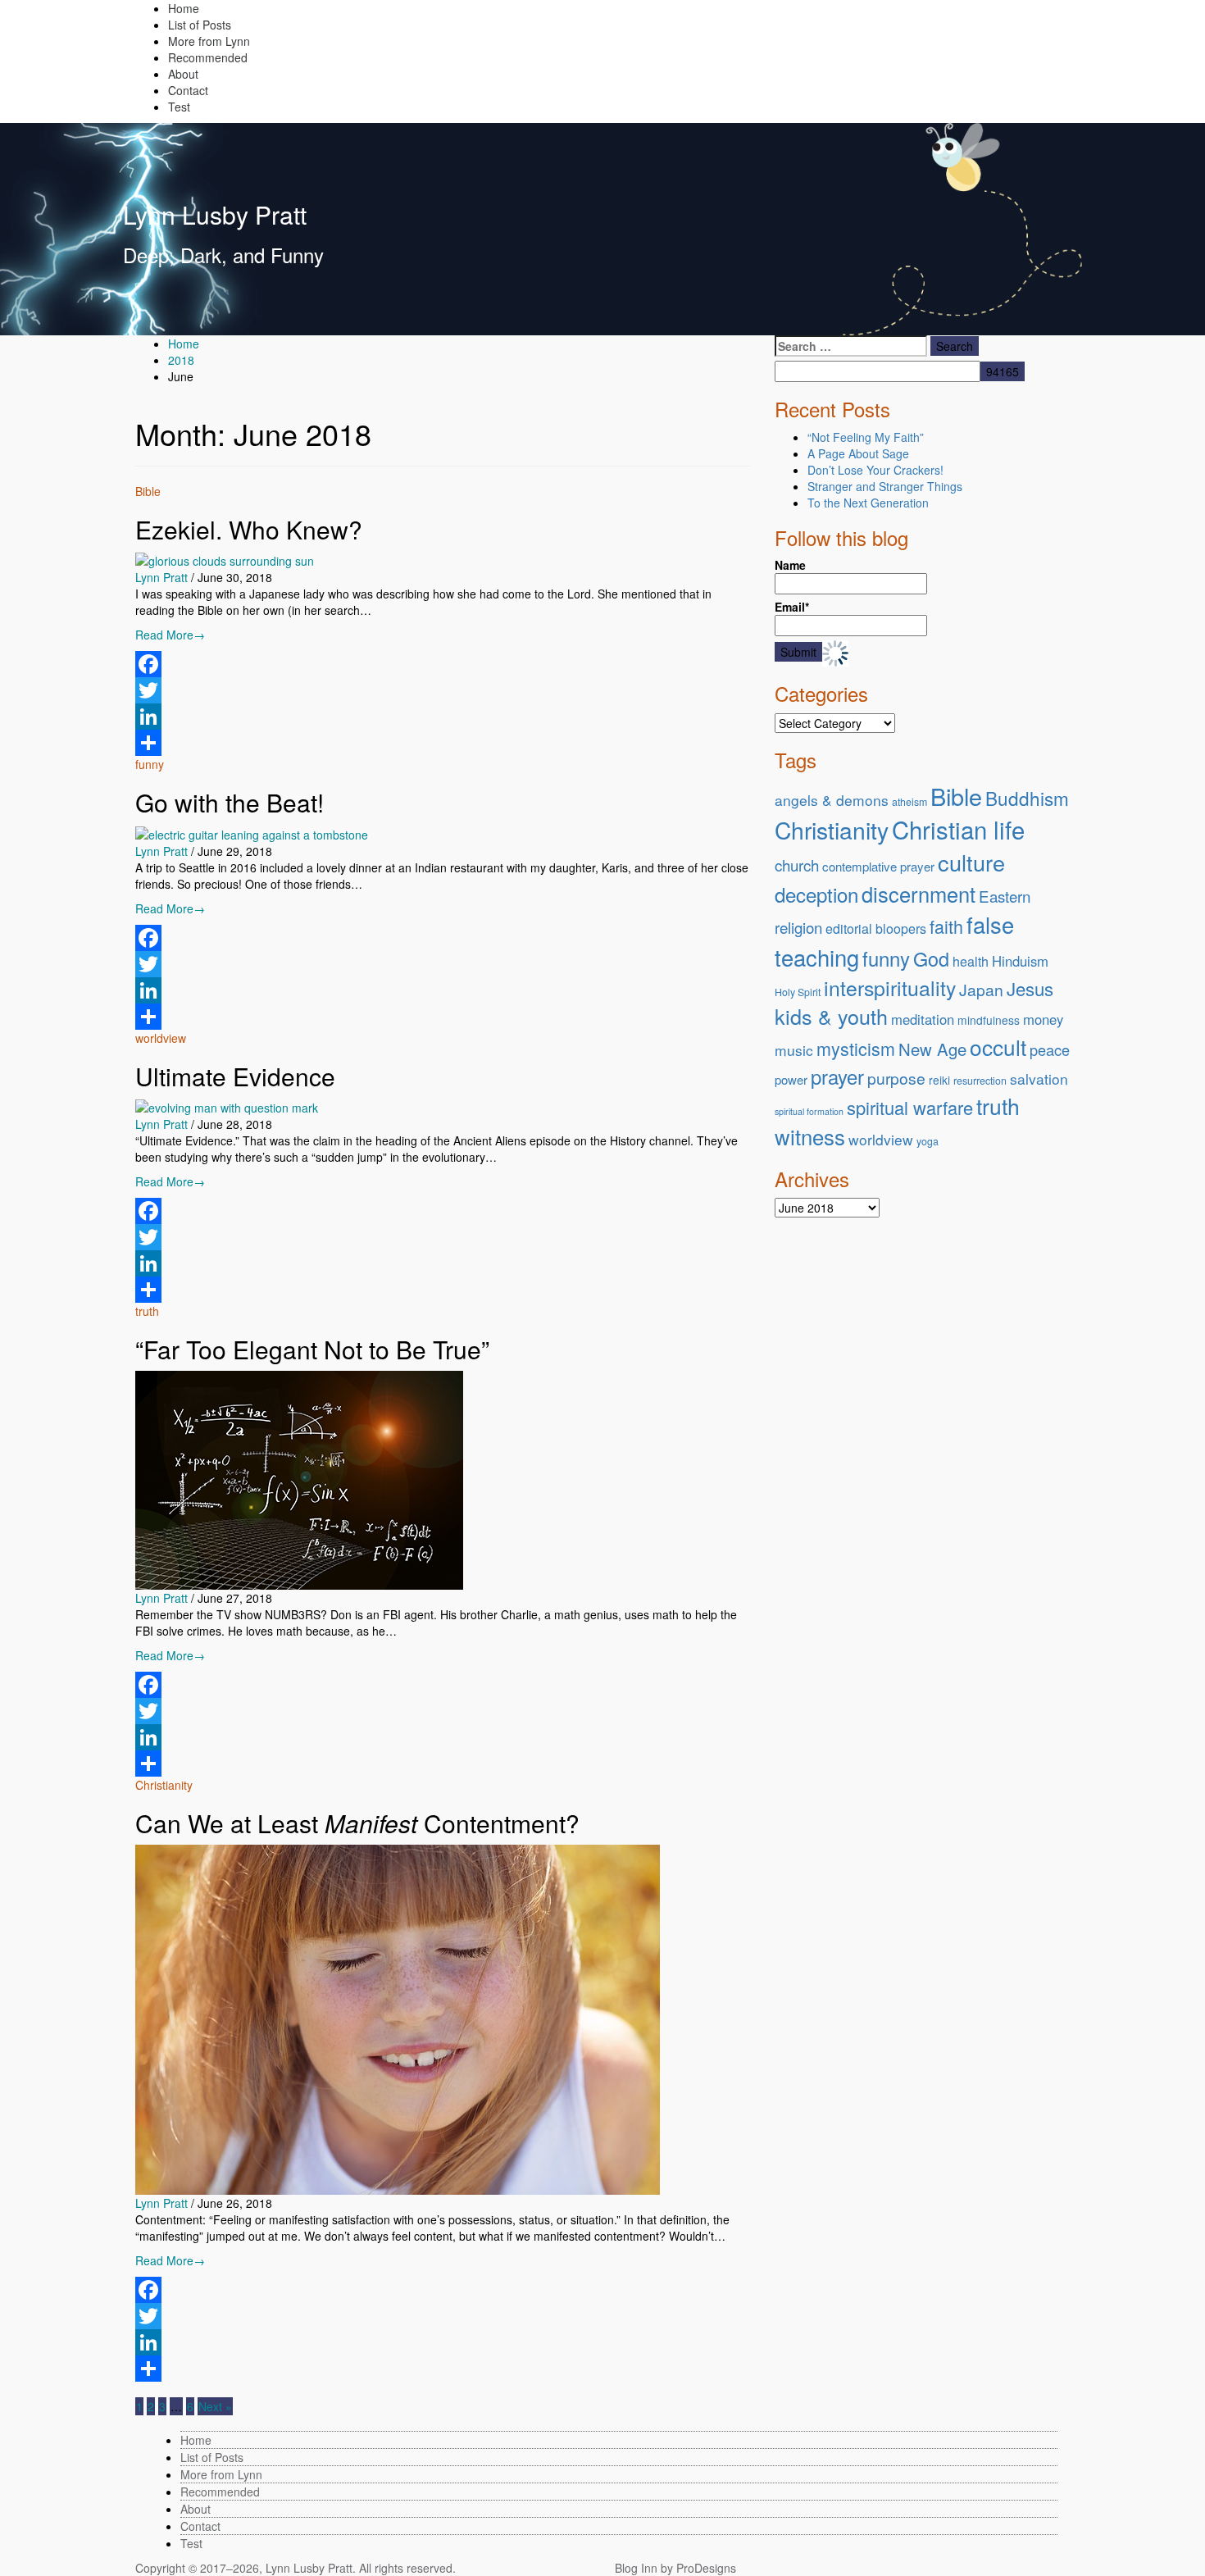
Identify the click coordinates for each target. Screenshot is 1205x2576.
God (931, 958)
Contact (188, 90)
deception (816, 894)
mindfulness (989, 1020)
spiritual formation (809, 1111)
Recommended (208, 57)
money (1043, 1019)
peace (1050, 1049)
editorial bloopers (876, 928)
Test (179, 107)
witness (810, 1136)
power (791, 1079)
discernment (919, 894)
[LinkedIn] (443, 717)
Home (184, 8)
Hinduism (1020, 961)
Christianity (164, 1785)
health (971, 961)
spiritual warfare (910, 1107)
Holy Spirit (798, 992)
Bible (148, 491)
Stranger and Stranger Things (885, 486)
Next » (215, 2406)
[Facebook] (443, 664)
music (794, 1050)
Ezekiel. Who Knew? (249, 529)
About (183, 74)
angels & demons (832, 800)
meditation (923, 1019)
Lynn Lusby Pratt (215, 214)
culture (971, 862)
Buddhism (1027, 798)
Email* (792, 607)
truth (147, 1311)
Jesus (1030, 988)
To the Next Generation (868, 503)
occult (998, 1047)
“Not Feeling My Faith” (866, 437)
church (797, 865)
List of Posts (200, 25)
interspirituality (890, 987)
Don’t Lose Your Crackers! (875, 470)
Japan (981, 989)
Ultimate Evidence (235, 1076)
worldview (161, 1038)
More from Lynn (209, 41)
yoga (928, 1141)
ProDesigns (706, 2568)
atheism (909, 802)
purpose (896, 1078)
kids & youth (831, 1016)
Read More (170, 635)
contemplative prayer (878, 866)
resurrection (980, 1081)
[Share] (443, 743)
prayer (837, 1076)
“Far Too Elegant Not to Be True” (312, 1349)
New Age (932, 1049)
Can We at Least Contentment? (357, 1823)
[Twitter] (443, 690)
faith (946, 926)
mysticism (856, 1048)
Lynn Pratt (161, 577)
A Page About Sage (858, 453)
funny (150, 764)
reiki (939, 1080)
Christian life (958, 829)
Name (790, 565)
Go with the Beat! (230, 802)
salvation (1039, 1079)
